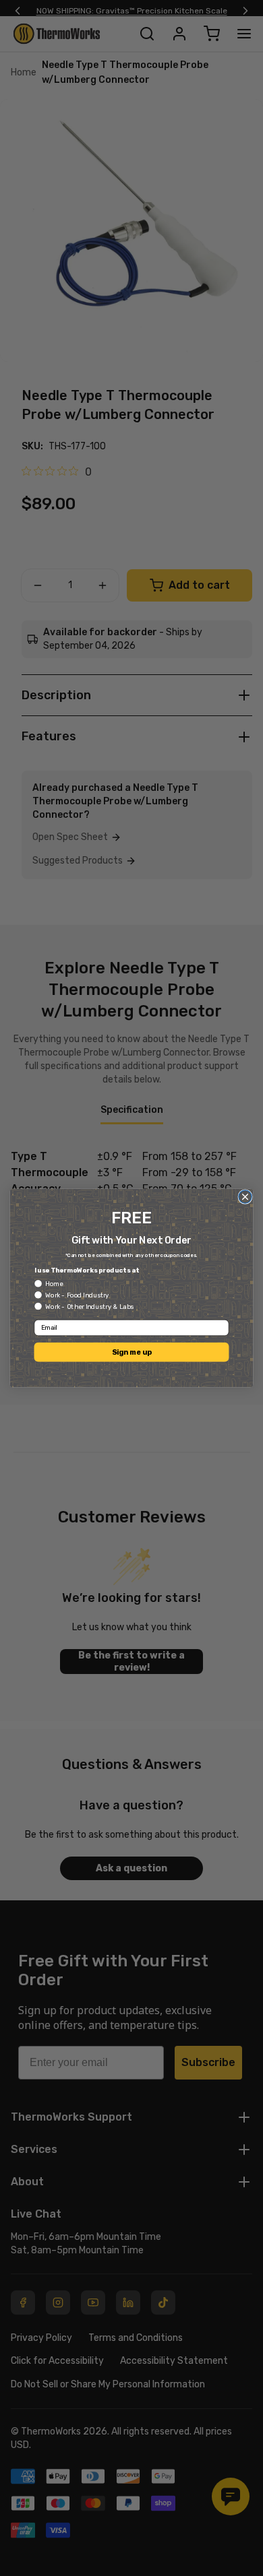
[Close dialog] (245, 1197)
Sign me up (132, 1352)
